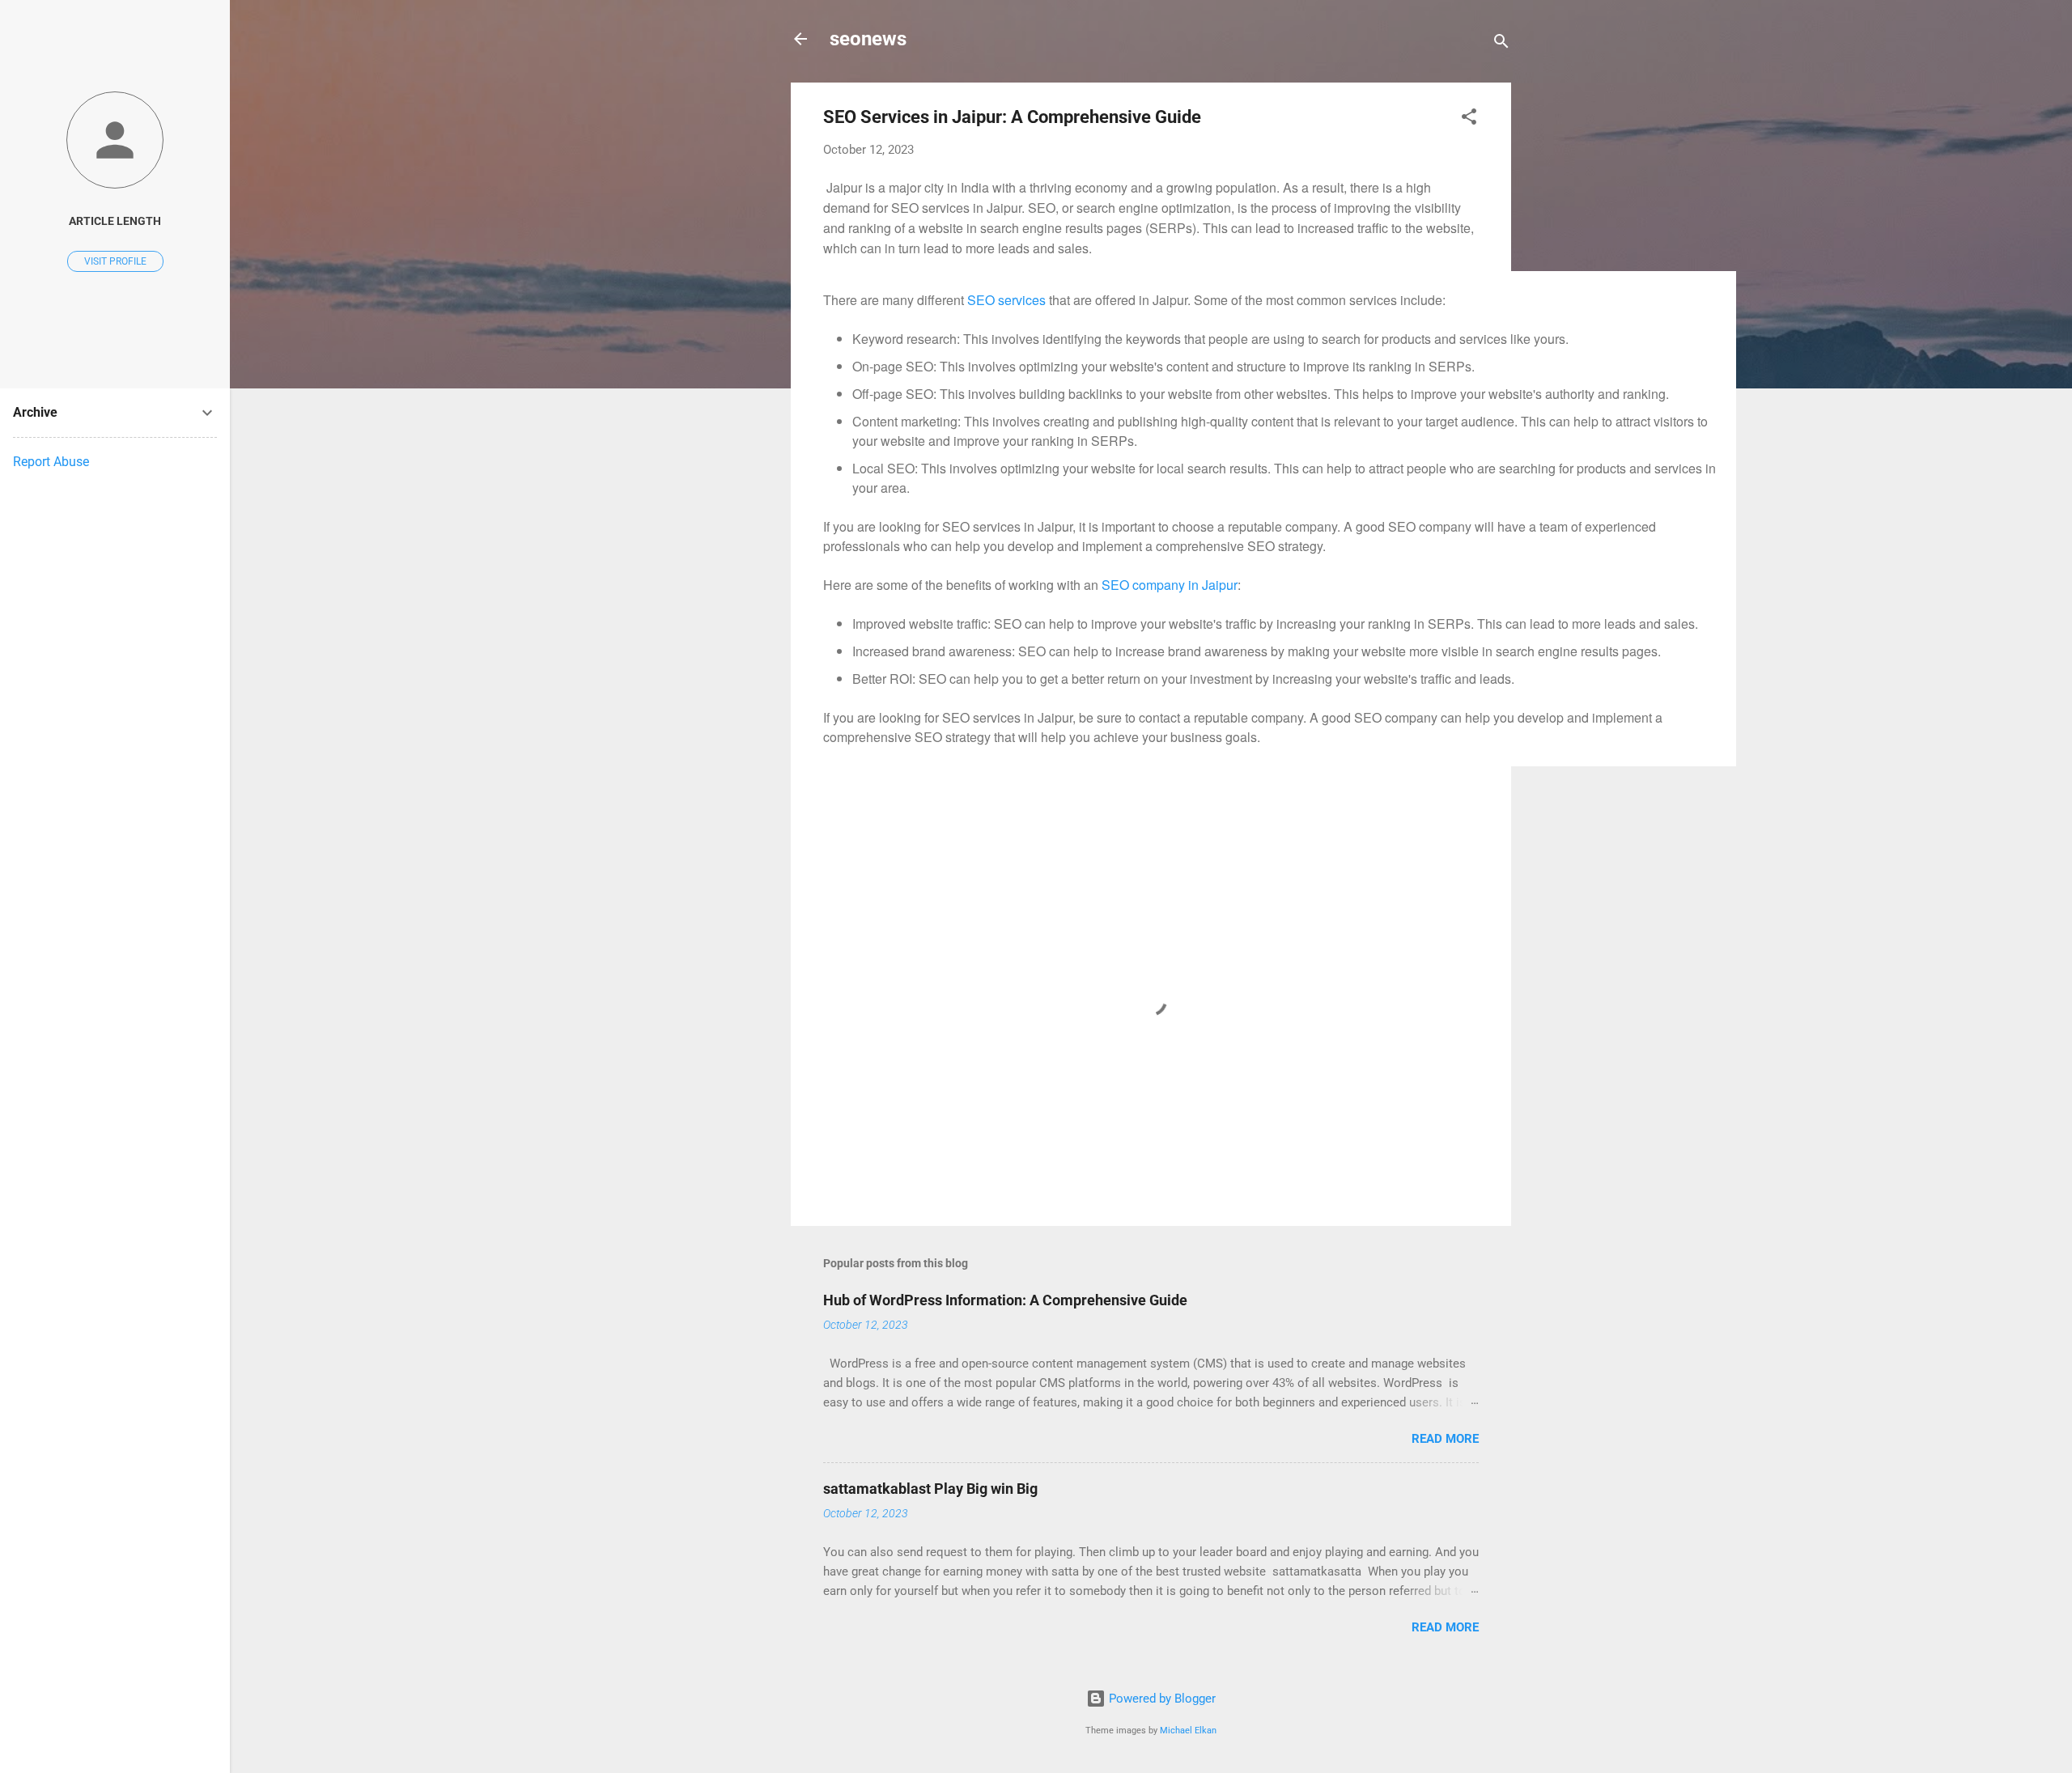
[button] (1469, 119)
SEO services (1006, 300)
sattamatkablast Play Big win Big (930, 1489)
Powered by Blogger (1161, 1699)
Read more (1445, 1439)
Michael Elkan (1188, 1731)
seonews (868, 39)
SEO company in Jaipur (1170, 585)
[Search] (1501, 44)
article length (115, 221)
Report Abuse (51, 462)
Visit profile (115, 261)
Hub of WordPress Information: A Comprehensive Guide (1005, 1300)
